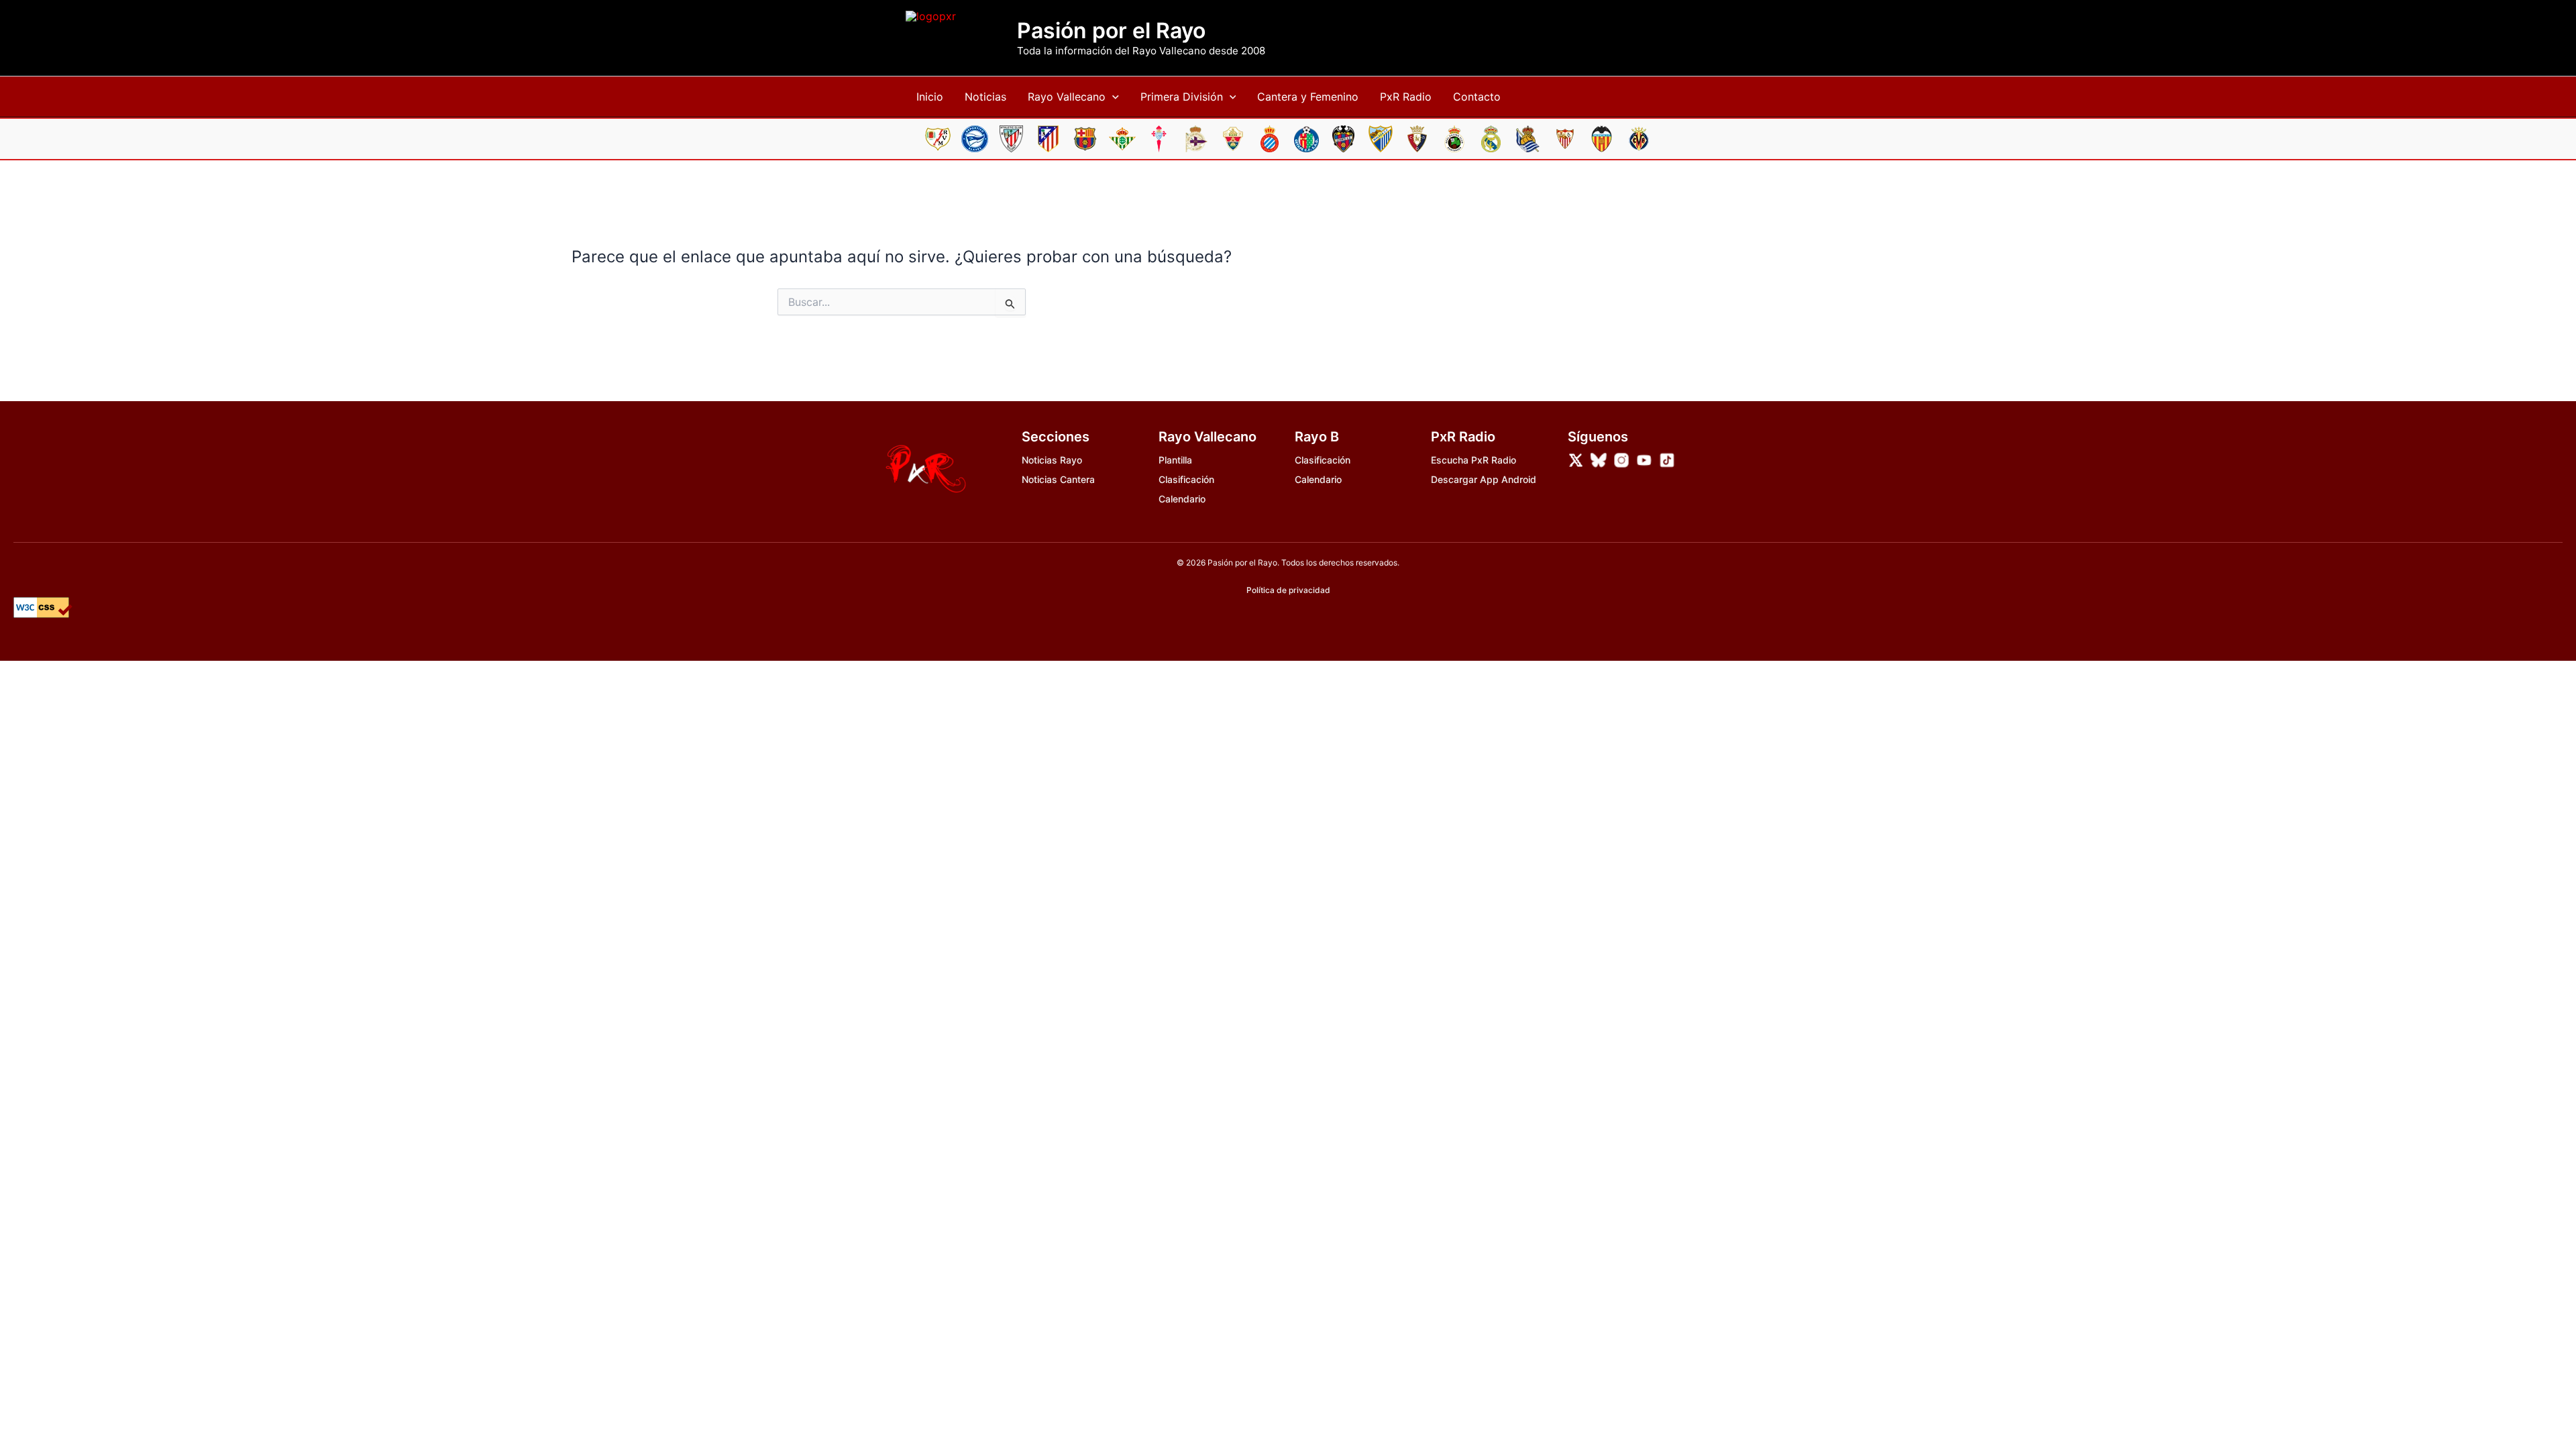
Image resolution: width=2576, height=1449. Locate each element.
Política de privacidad (1288, 590)
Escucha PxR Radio (1473, 460)
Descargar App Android (1484, 479)
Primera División (1182, 97)
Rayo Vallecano (1067, 97)
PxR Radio (1406, 97)
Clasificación (1186, 479)
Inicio (930, 97)
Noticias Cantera (1058, 479)
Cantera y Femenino (1308, 97)
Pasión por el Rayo (1111, 31)
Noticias (985, 97)
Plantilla (1175, 460)
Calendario (1182, 499)
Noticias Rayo (1052, 460)
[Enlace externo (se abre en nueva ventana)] (1576, 460)
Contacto (1477, 97)
